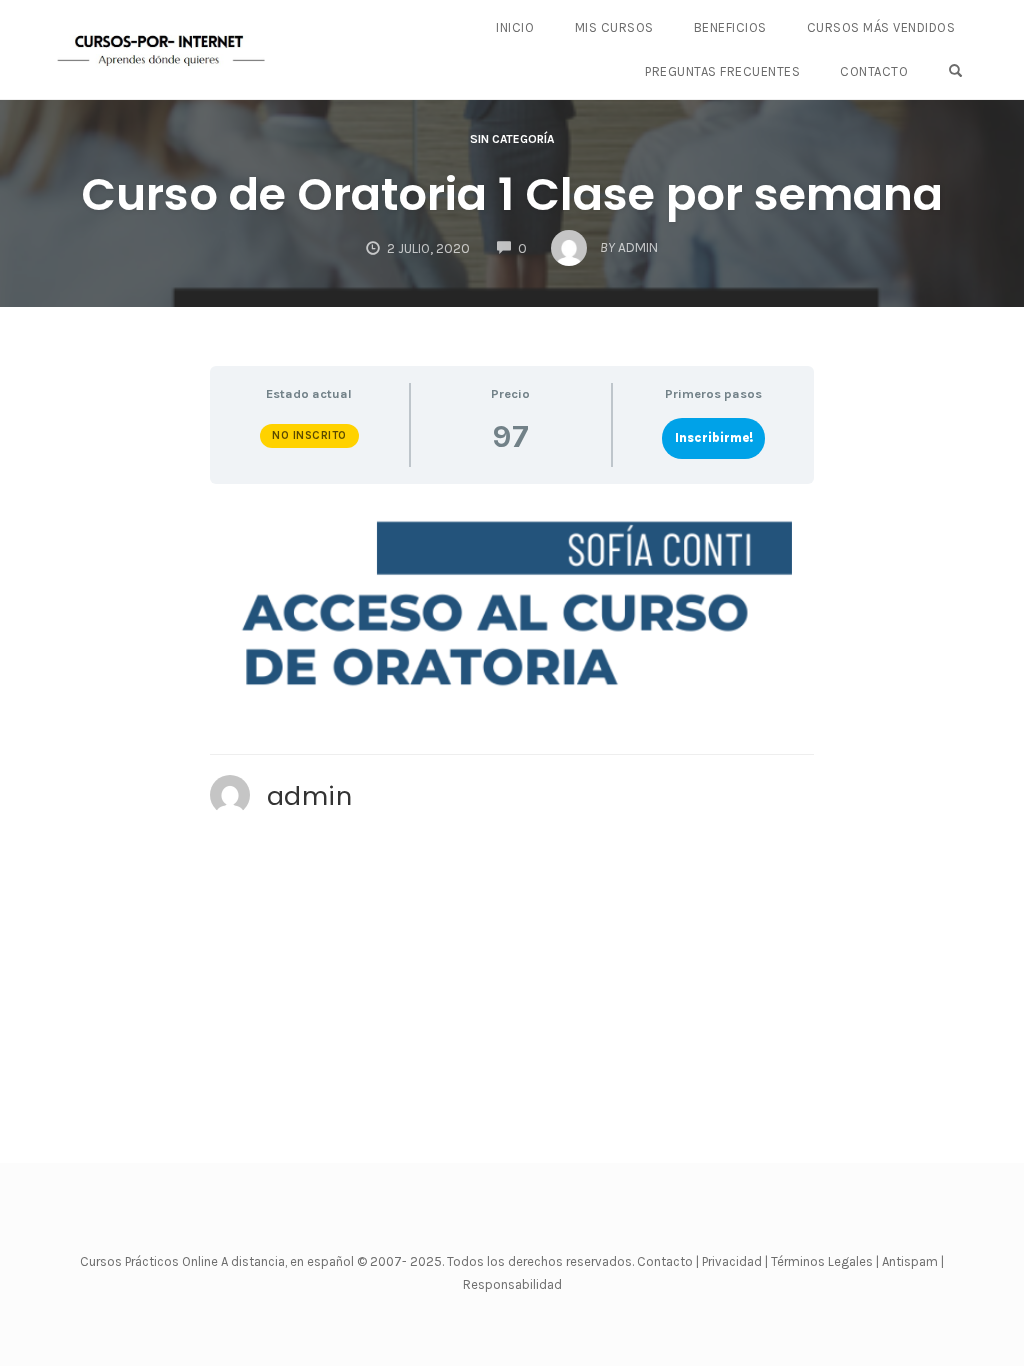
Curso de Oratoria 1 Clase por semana (512, 194)
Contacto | (669, 1261)
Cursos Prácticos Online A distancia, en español (218, 1261)
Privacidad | (735, 1261)
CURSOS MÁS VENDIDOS (881, 27)
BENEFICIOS (730, 27)
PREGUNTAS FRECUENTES (722, 71)
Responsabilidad (512, 1284)
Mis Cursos (614, 27)
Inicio (515, 27)
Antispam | (913, 1261)
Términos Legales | (825, 1261)
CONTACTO (874, 71)
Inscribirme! (714, 437)
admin (310, 796)
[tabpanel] (512, 607)
